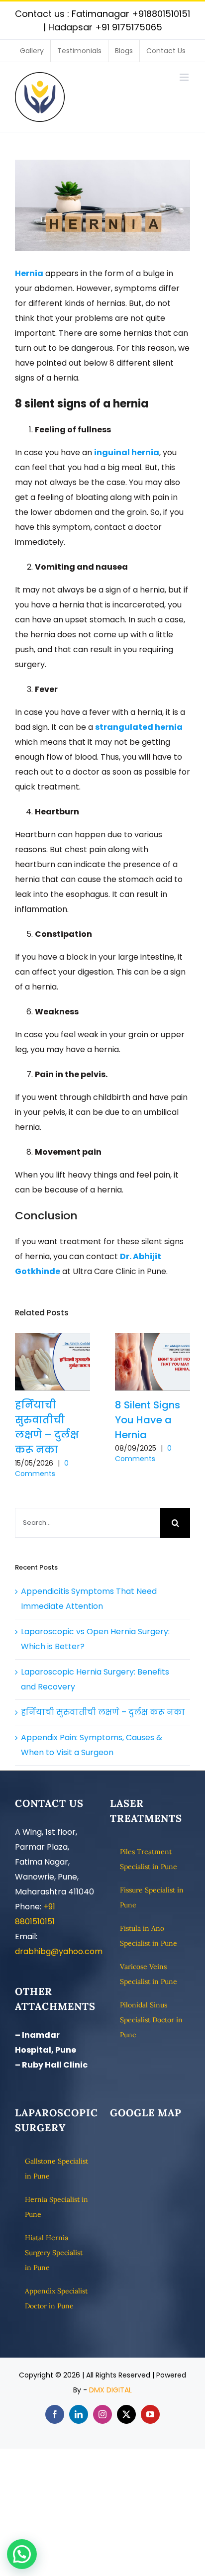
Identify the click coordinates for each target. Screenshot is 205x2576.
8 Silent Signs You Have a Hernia (153, 1362)
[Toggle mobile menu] (185, 77)
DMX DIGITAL (110, 2390)
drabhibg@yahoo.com (59, 1951)
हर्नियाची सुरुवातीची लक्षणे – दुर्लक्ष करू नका (52, 1362)
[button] (22, 2554)
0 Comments (42, 1468)
